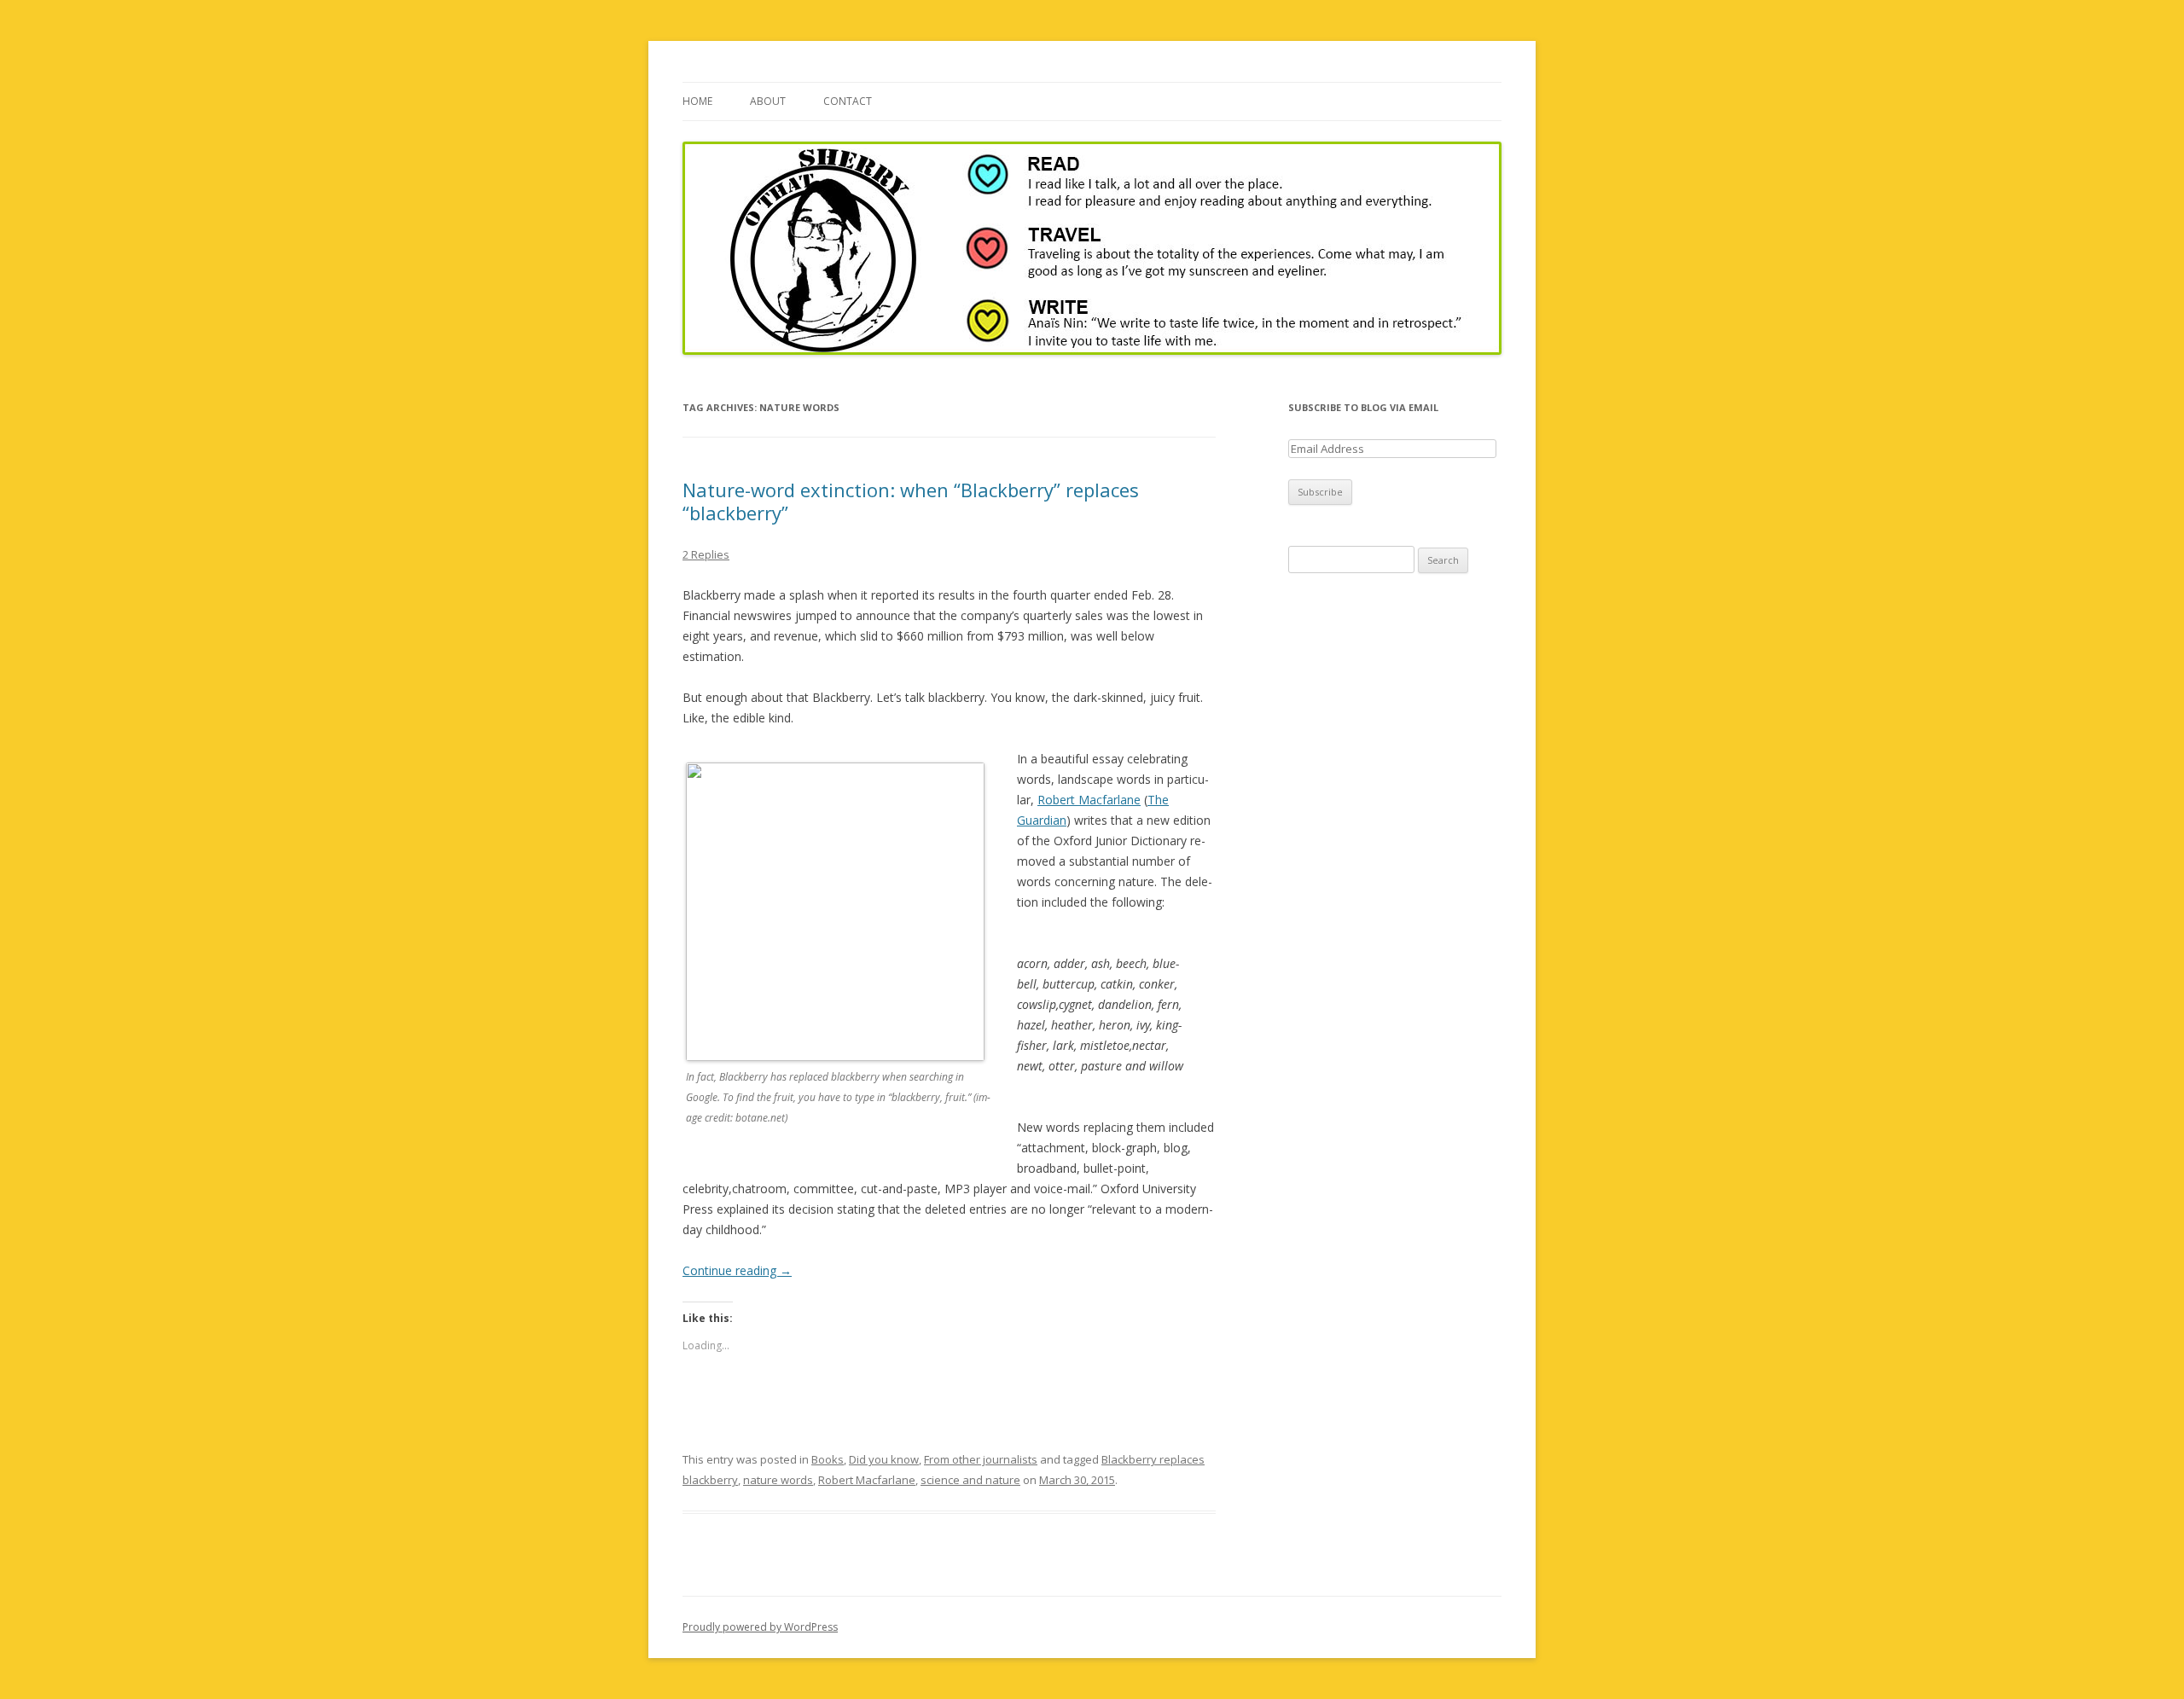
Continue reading (737, 1270)
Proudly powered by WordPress (760, 1627)
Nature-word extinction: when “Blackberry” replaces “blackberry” (911, 501)
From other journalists (981, 1459)
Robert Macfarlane (1089, 800)
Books (828, 1459)
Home (697, 101)
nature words (778, 1480)
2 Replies (706, 554)
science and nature (970, 1480)
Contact (848, 101)
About (768, 101)
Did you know (884, 1459)
